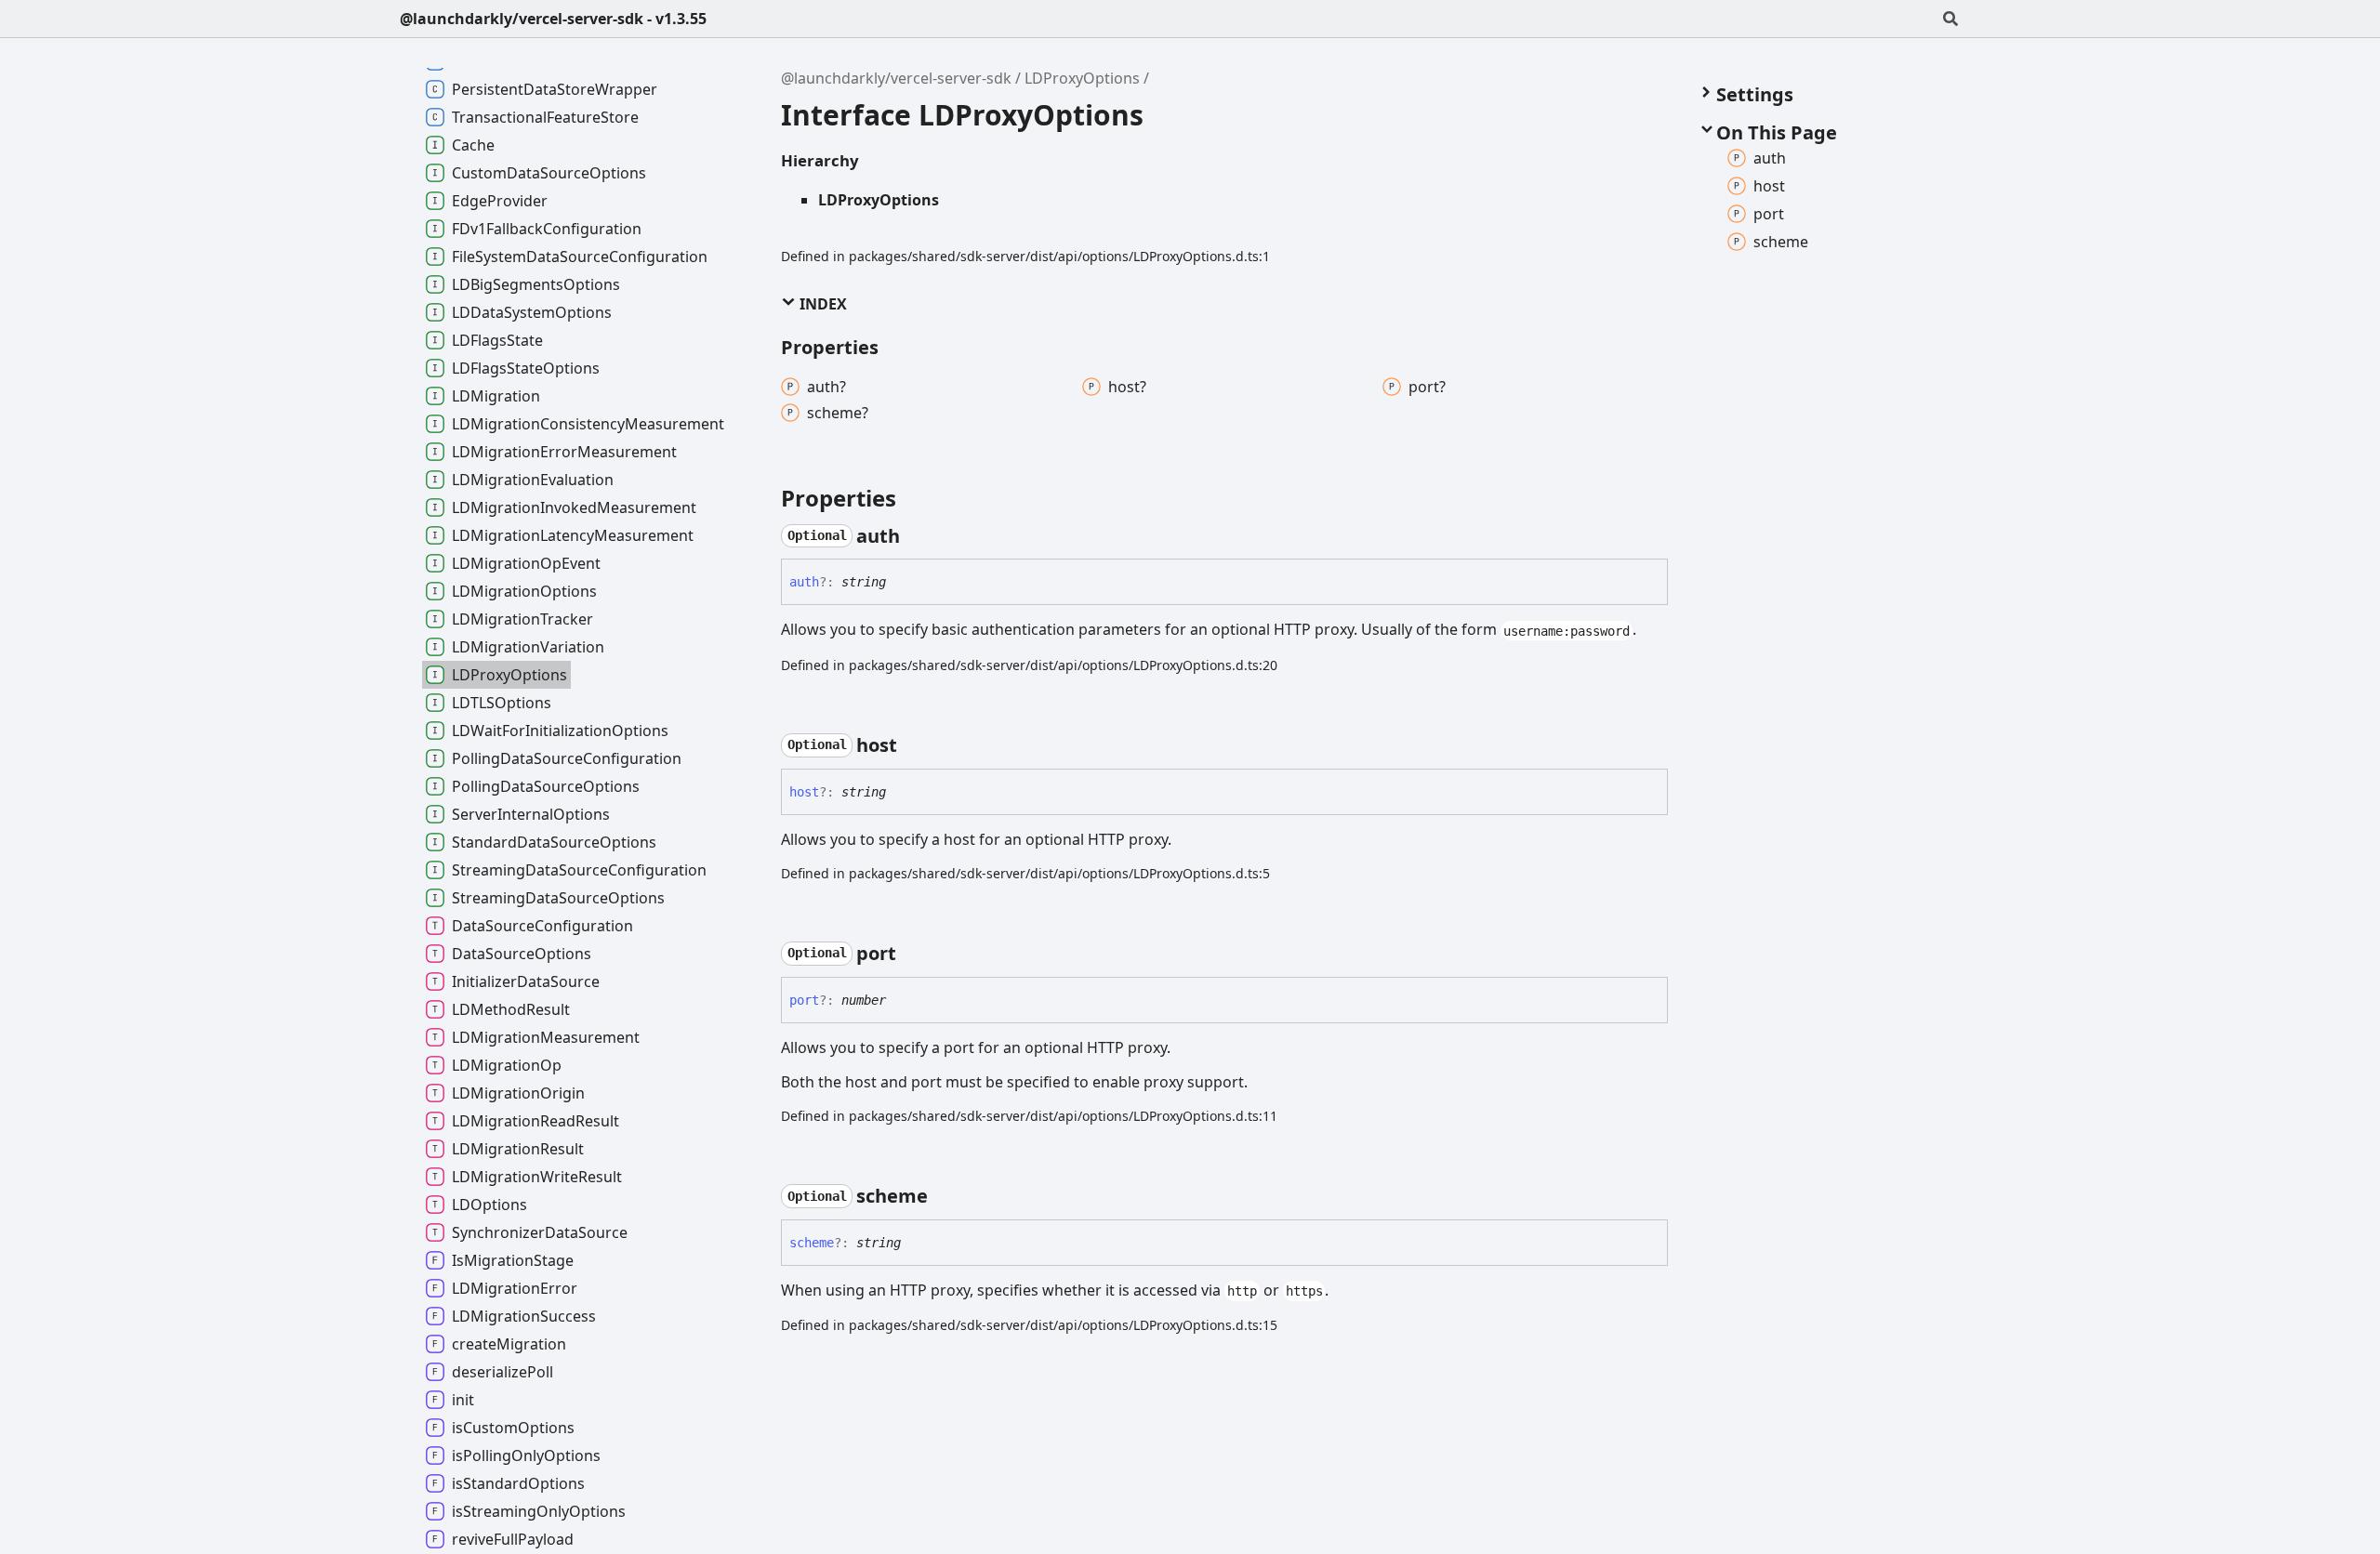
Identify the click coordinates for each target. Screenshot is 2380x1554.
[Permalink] (917, 536)
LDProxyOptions (1082, 78)
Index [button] (821, 304)
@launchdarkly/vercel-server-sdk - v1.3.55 (553, 19)
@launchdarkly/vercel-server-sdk (896, 78)
